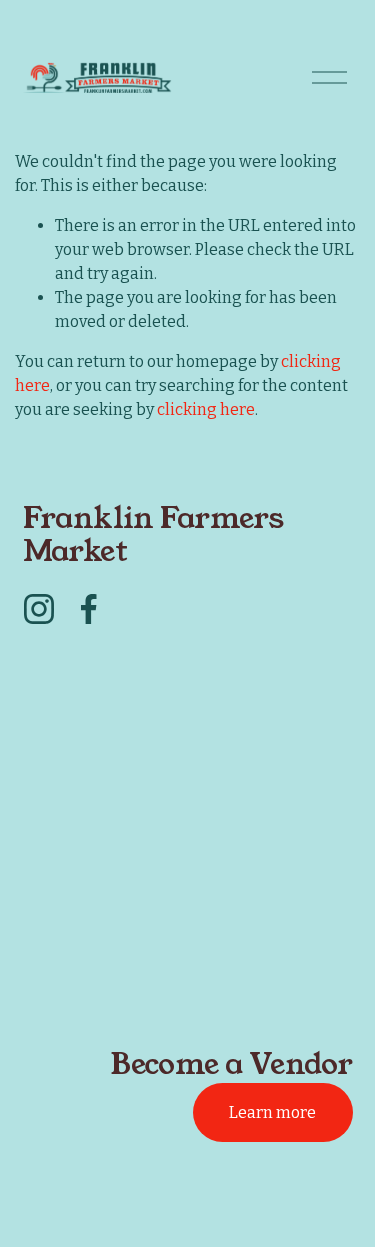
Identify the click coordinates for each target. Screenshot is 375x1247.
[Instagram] (39, 609)
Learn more (272, 1112)
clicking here (206, 409)
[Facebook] (89, 609)
